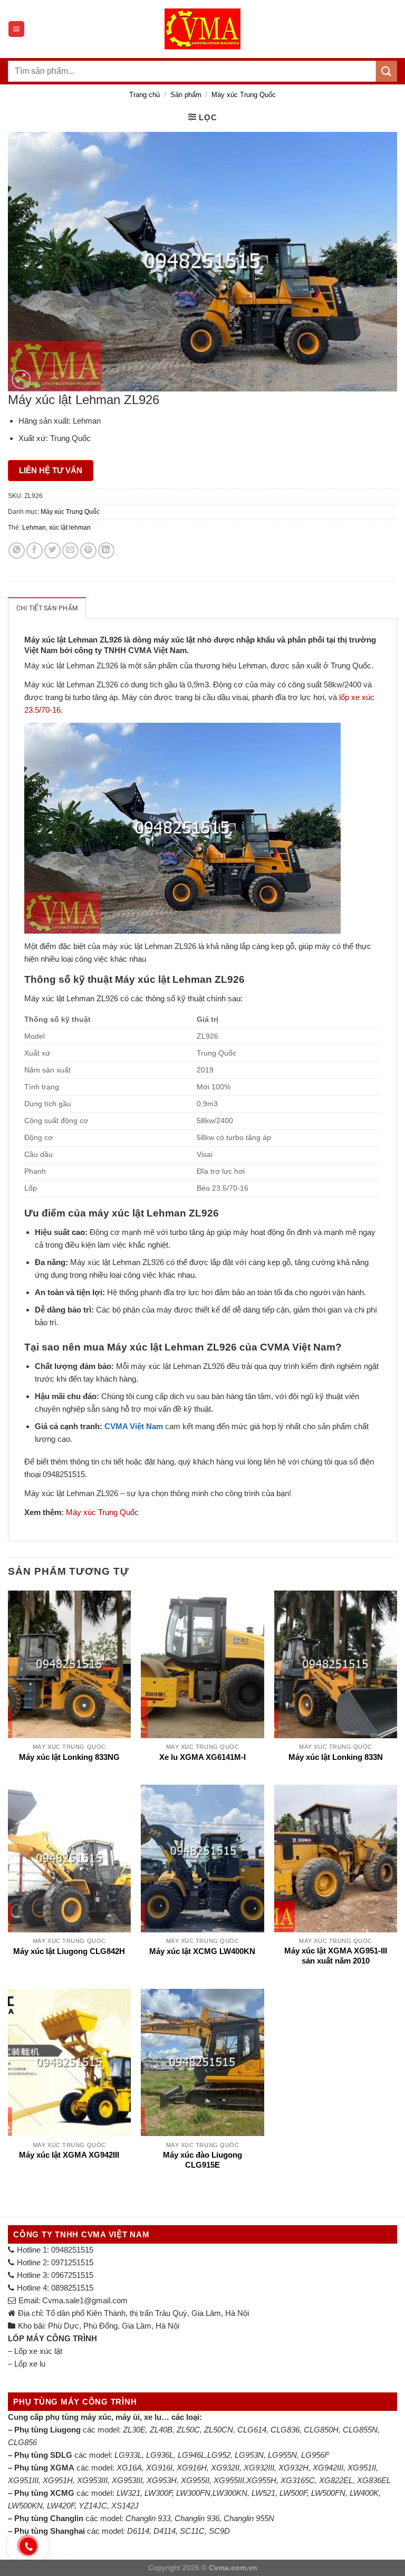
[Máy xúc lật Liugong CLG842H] (69, 1858)
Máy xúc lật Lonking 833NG (69, 1757)
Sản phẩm (186, 95)
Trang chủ (144, 95)
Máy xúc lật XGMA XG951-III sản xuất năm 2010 (336, 1956)
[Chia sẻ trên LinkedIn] (106, 550)
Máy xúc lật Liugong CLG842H (69, 1951)
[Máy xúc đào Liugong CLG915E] (202, 2062)
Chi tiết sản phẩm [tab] (47, 608)
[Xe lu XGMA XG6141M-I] (202, 1664)
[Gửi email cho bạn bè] (70, 550)
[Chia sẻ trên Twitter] (52, 550)
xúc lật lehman (70, 528)
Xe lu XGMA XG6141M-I (202, 1757)
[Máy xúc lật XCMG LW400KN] (202, 1858)
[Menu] (16, 29)
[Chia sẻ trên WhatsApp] (17, 550)
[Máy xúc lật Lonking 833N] (336, 1664)
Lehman (34, 528)
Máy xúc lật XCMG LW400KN (202, 1951)
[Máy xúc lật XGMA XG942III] (69, 2062)
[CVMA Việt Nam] (202, 29)
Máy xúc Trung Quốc (244, 95)
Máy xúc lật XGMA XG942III (69, 2155)
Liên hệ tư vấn (51, 470)
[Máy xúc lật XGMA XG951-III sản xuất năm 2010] (336, 1858)
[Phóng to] (21, 379)
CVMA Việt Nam (134, 1426)
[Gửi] (387, 71)
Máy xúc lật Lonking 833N (336, 1757)
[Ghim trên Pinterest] (88, 550)
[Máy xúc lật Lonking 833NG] (69, 1664)
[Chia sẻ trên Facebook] (35, 550)
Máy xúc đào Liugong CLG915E (202, 2160)
